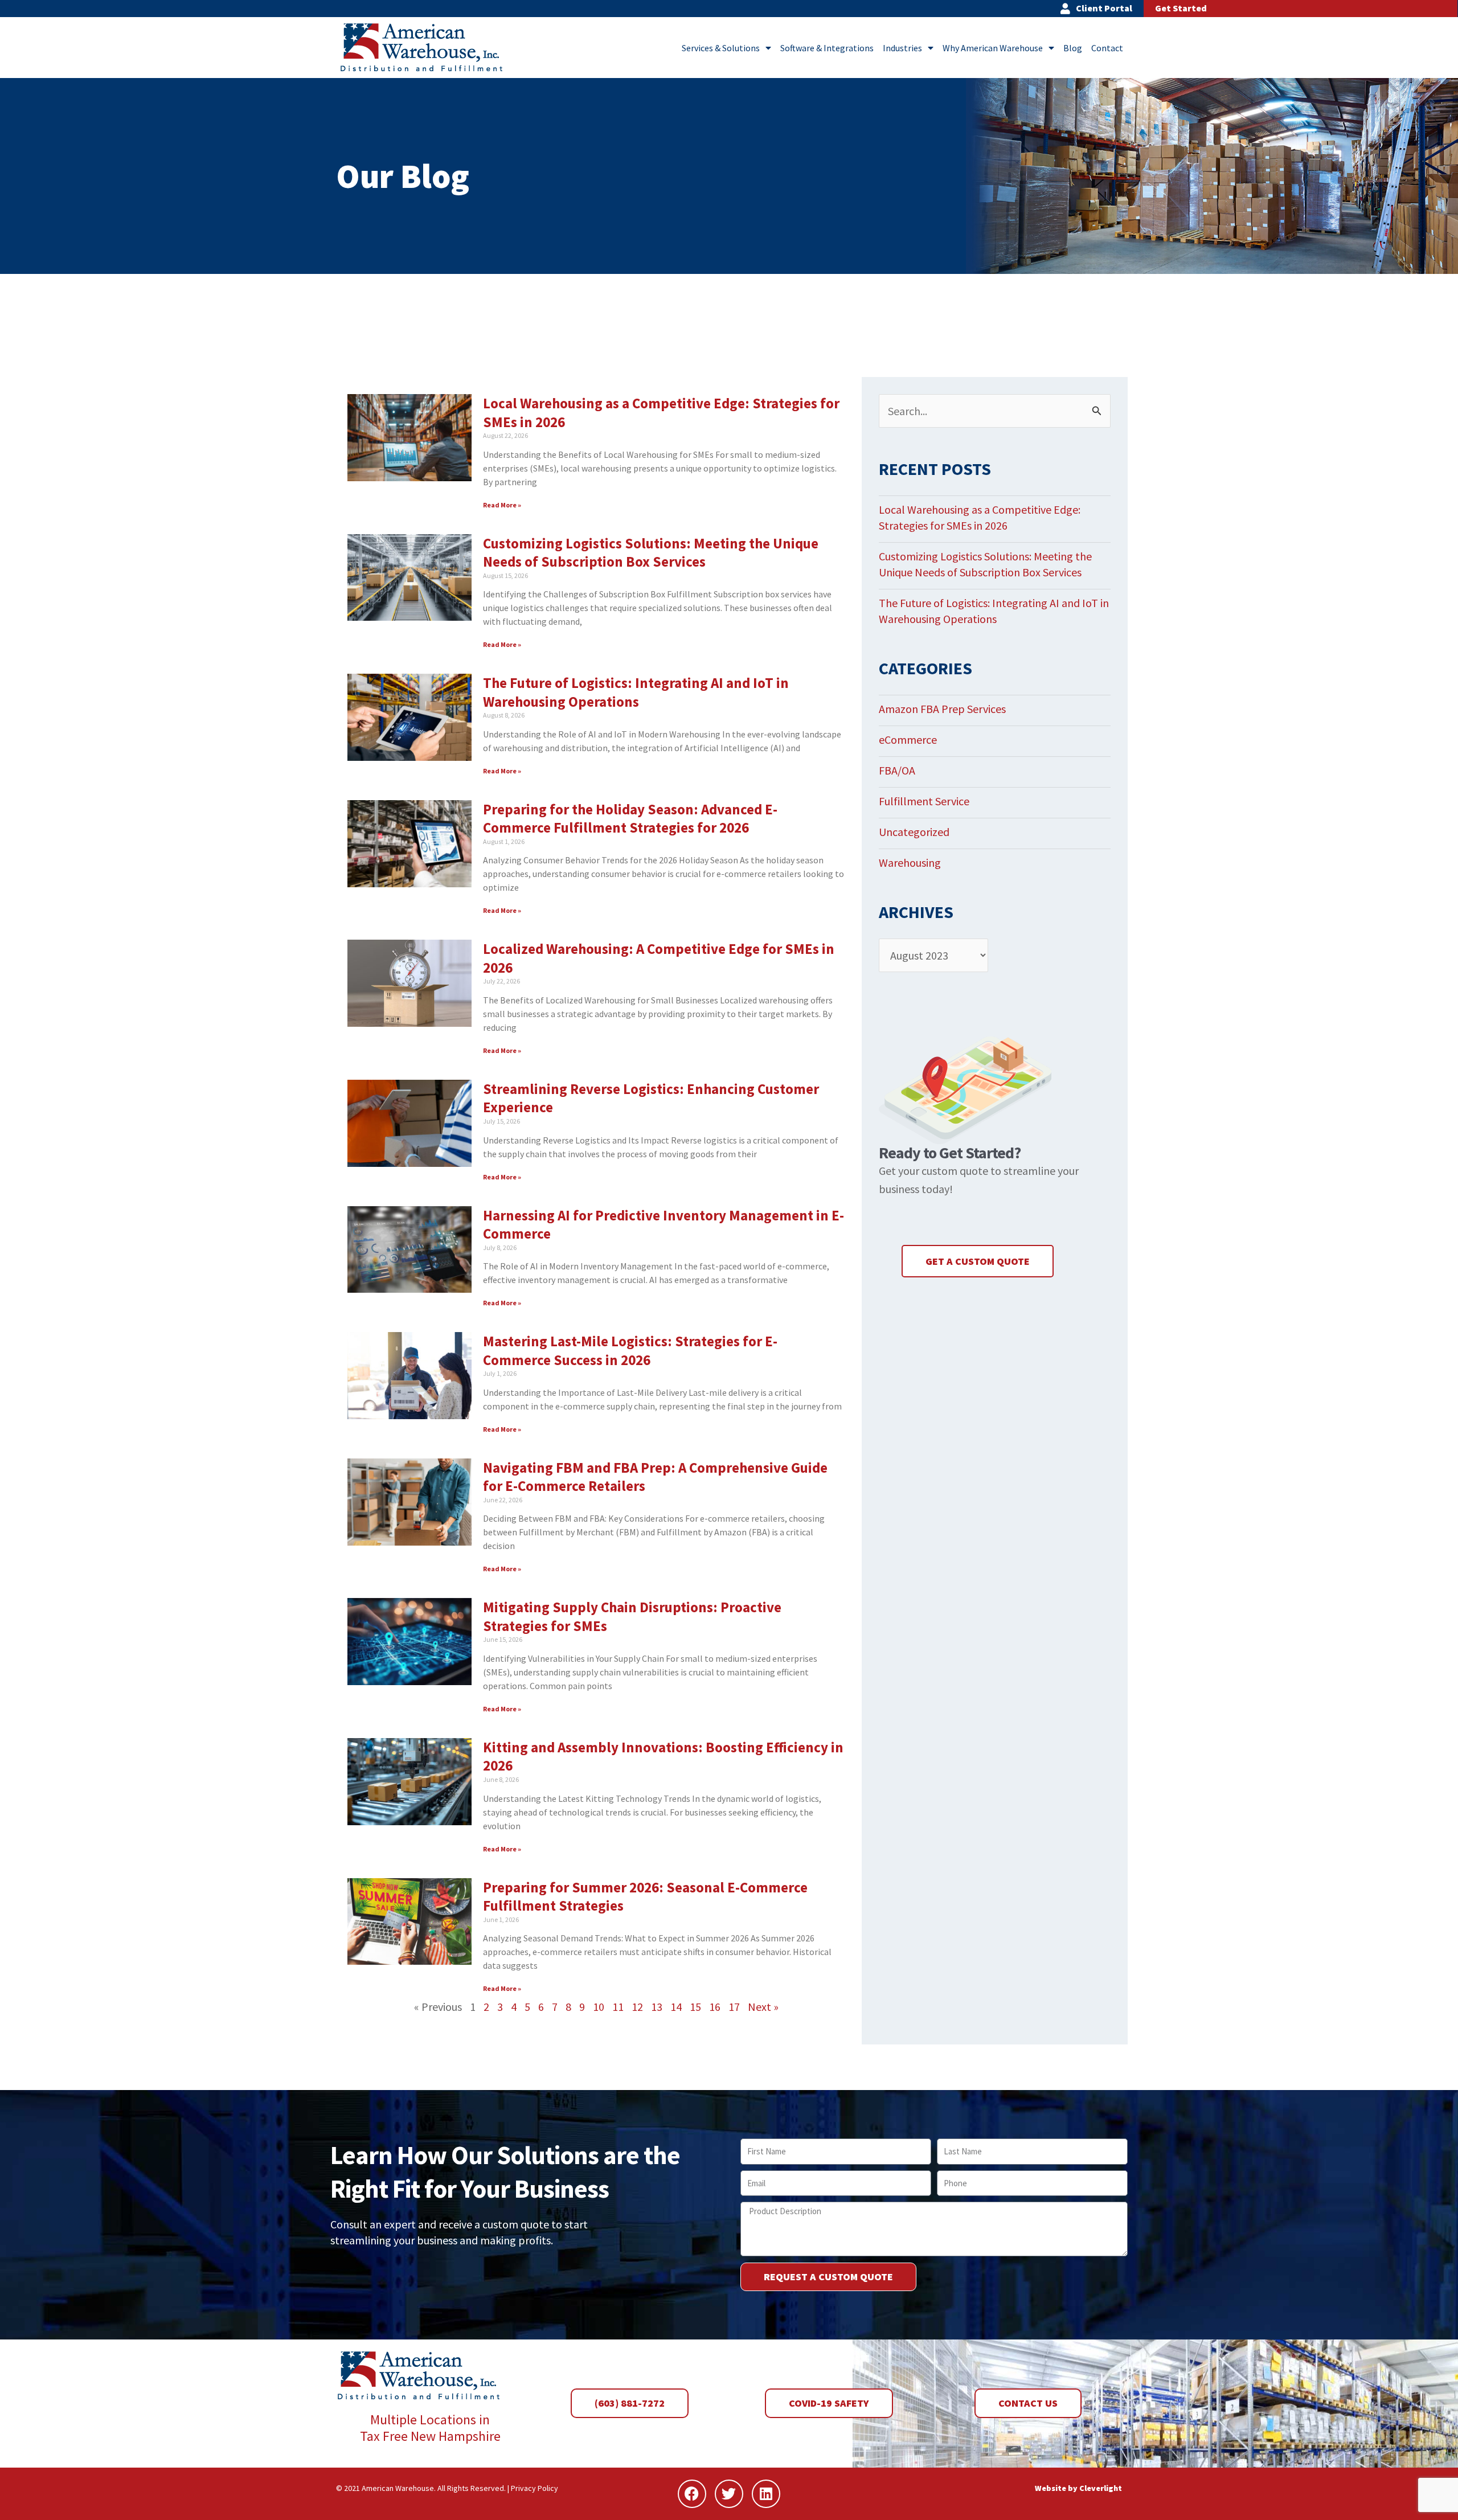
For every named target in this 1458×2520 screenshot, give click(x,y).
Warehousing (910, 862)
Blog (1073, 48)
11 (618, 2007)
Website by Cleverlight (1078, 2488)
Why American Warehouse (993, 48)
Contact (1107, 48)
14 (676, 2007)
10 (599, 2007)
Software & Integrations (827, 48)
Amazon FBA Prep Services (942, 709)
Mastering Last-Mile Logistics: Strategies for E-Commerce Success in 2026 (630, 1351)
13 (657, 2007)
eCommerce (908, 739)
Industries (902, 48)
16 (715, 2007)
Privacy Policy (535, 2488)
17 (734, 2007)
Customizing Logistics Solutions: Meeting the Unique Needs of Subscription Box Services (651, 553)
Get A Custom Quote (978, 1261)
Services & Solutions (721, 48)
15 (695, 2007)
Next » (763, 2007)
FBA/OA (897, 770)
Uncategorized (914, 832)
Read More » (502, 505)
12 (637, 2007)
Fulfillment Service (924, 801)
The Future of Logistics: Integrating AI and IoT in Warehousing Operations (636, 692)
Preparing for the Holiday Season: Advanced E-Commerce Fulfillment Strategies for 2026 (630, 819)
